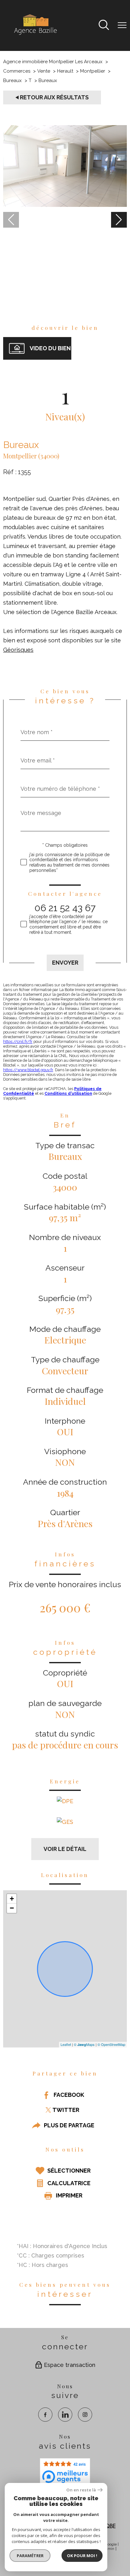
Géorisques (18, 649)
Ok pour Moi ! (82, 2556)
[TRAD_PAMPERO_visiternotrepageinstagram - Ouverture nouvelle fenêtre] (85, 2415)
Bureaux (12, 80)
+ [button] (12, 1898)
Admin (109, 2549)
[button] (119, 220)
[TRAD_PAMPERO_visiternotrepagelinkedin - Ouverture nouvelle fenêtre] (65, 2415)
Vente (44, 71)
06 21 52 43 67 (65, 908)
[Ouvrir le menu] (122, 25)
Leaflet (66, 2044)
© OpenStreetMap (111, 2044)
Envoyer (65, 963)
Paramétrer (30, 2556)
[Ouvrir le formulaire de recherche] (104, 26)
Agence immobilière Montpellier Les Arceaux (53, 62)
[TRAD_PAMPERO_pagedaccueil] (35, 35)
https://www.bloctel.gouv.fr (28, 1070)
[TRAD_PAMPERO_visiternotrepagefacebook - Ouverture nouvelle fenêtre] (45, 2415)
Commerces (17, 71)
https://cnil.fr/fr (18, 1041)
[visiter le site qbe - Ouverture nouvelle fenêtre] (108, 2526)
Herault (65, 71)
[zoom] (65, 205)
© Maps (84, 2044)
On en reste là (81, 2490)
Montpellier (93, 71)
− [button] (12, 1908)
